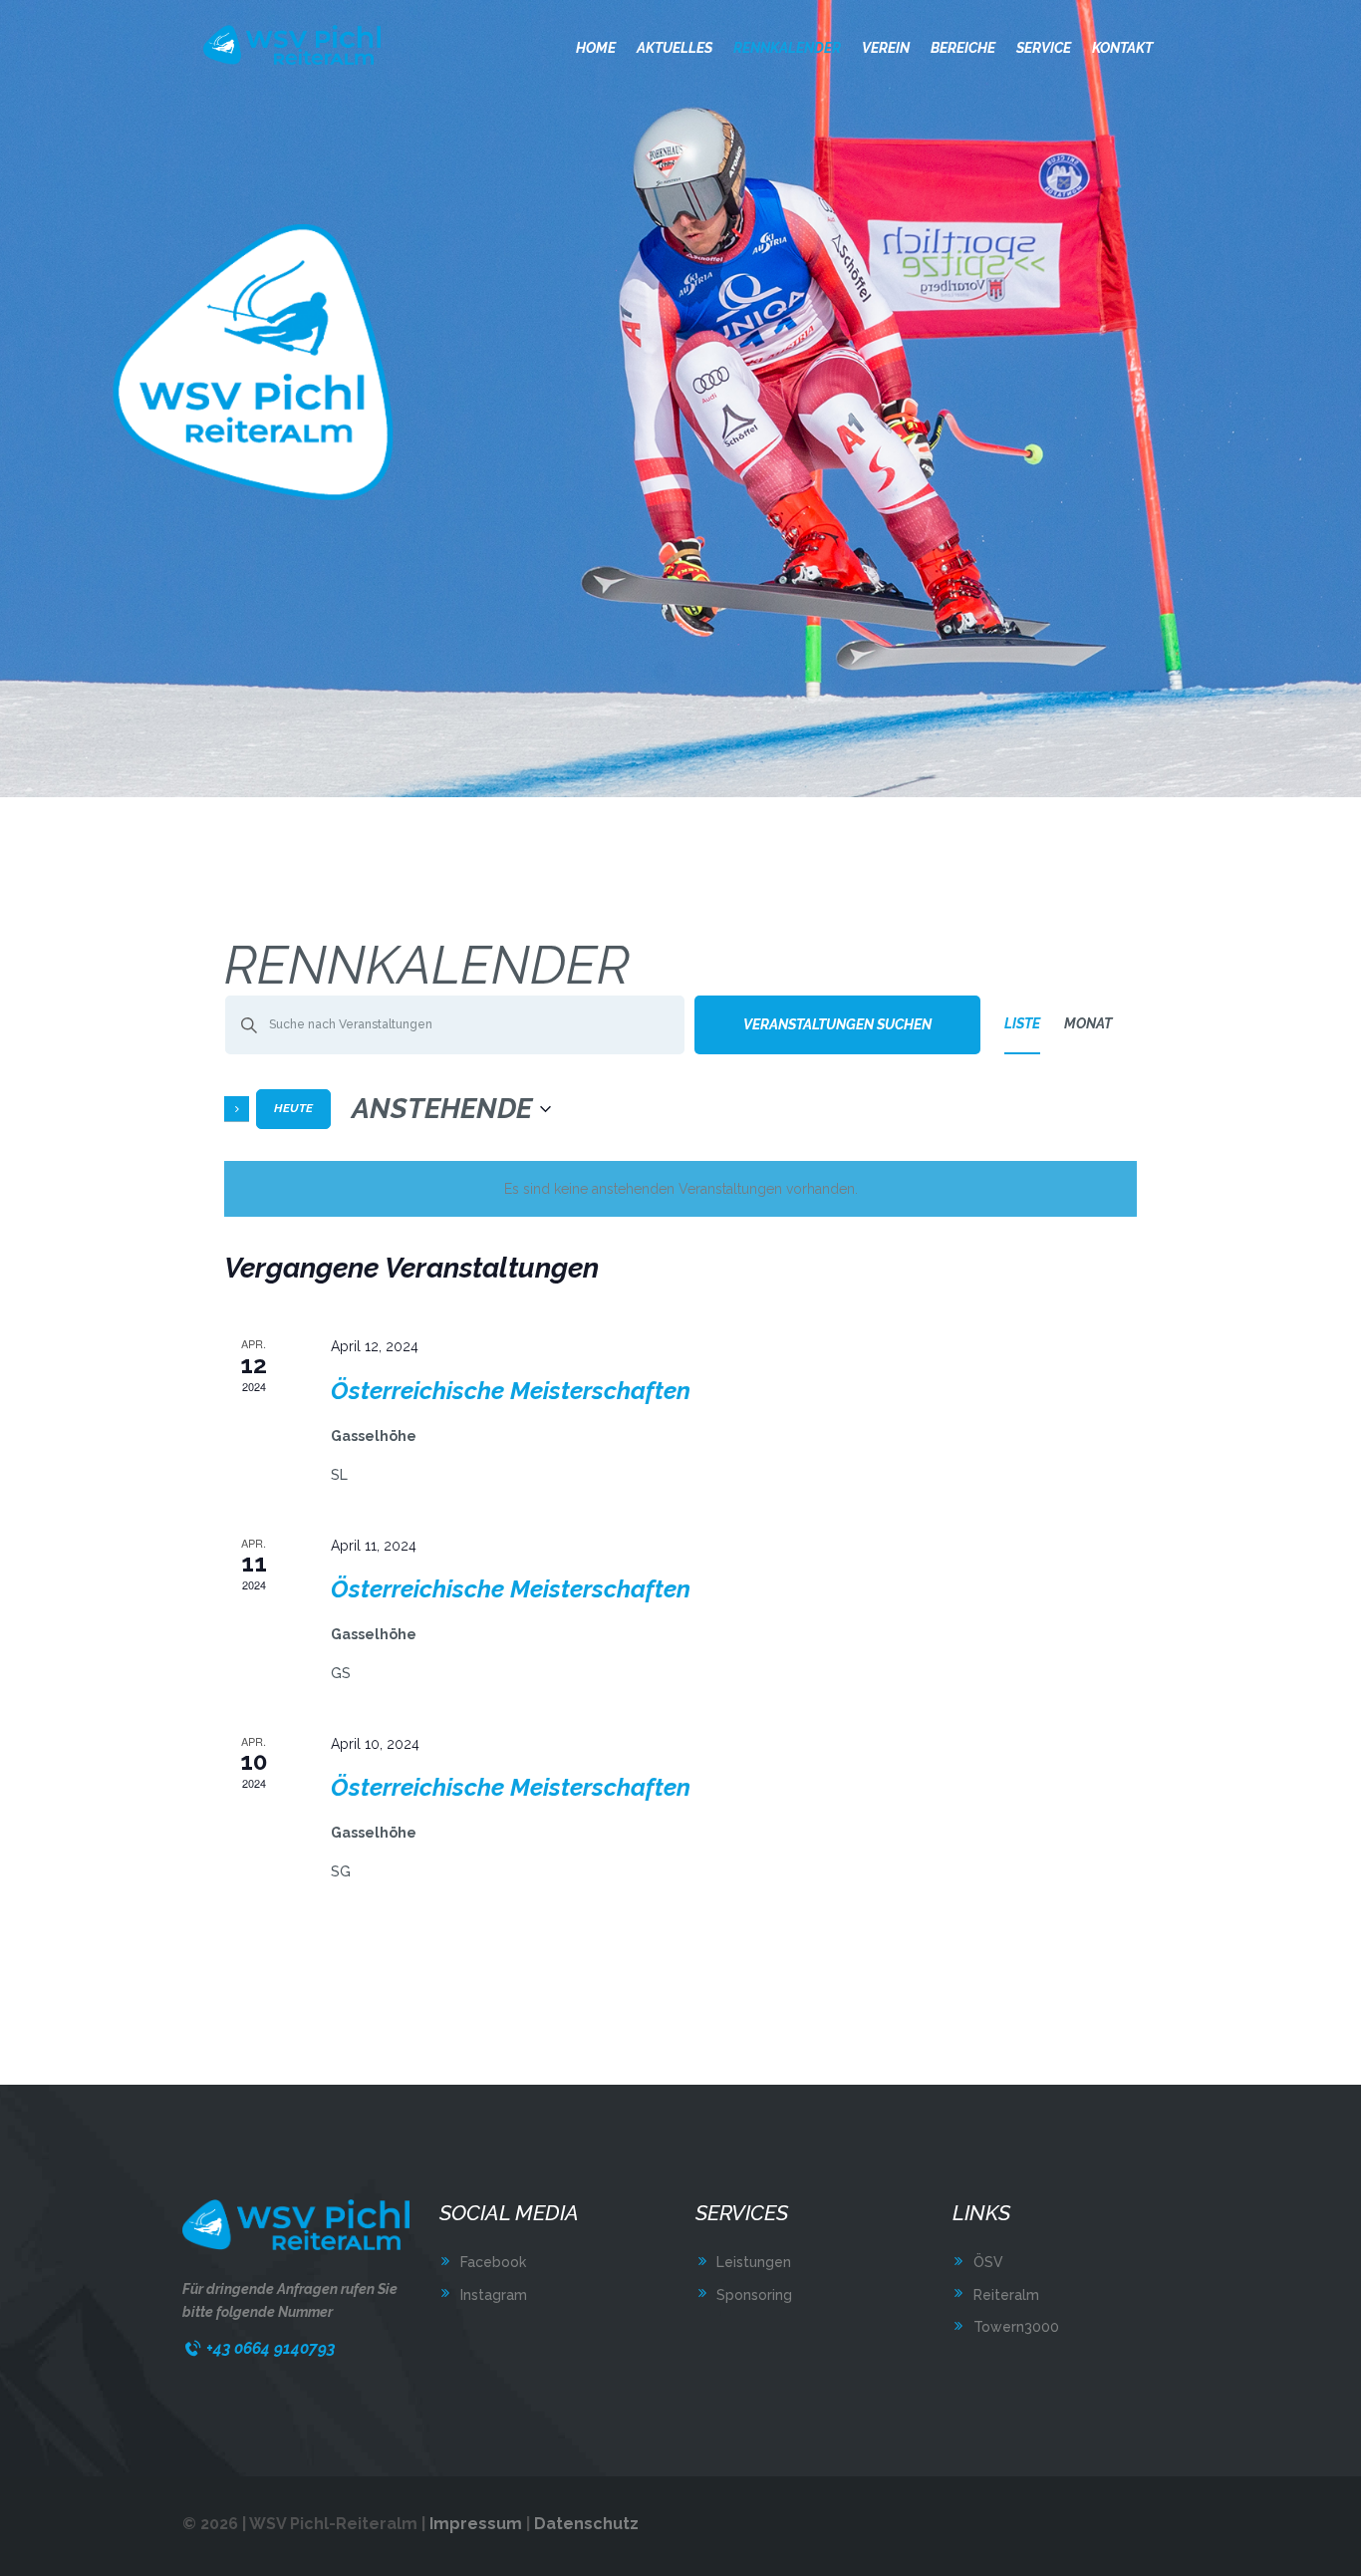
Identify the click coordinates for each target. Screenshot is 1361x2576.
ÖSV (988, 2262)
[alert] (680, 1189)
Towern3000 (1016, 2327)
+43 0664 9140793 (271, 2348)
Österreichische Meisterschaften (511, 1391)
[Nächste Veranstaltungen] (237, 1109)
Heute (293, 1108)
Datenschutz (586, 2524)
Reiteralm (1006, 2295)
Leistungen (754, 2262)
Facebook (493, 2262)
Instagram (494, 2295)
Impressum (476, 2524)
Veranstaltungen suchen (837, 1024)
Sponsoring (754, 2295)
